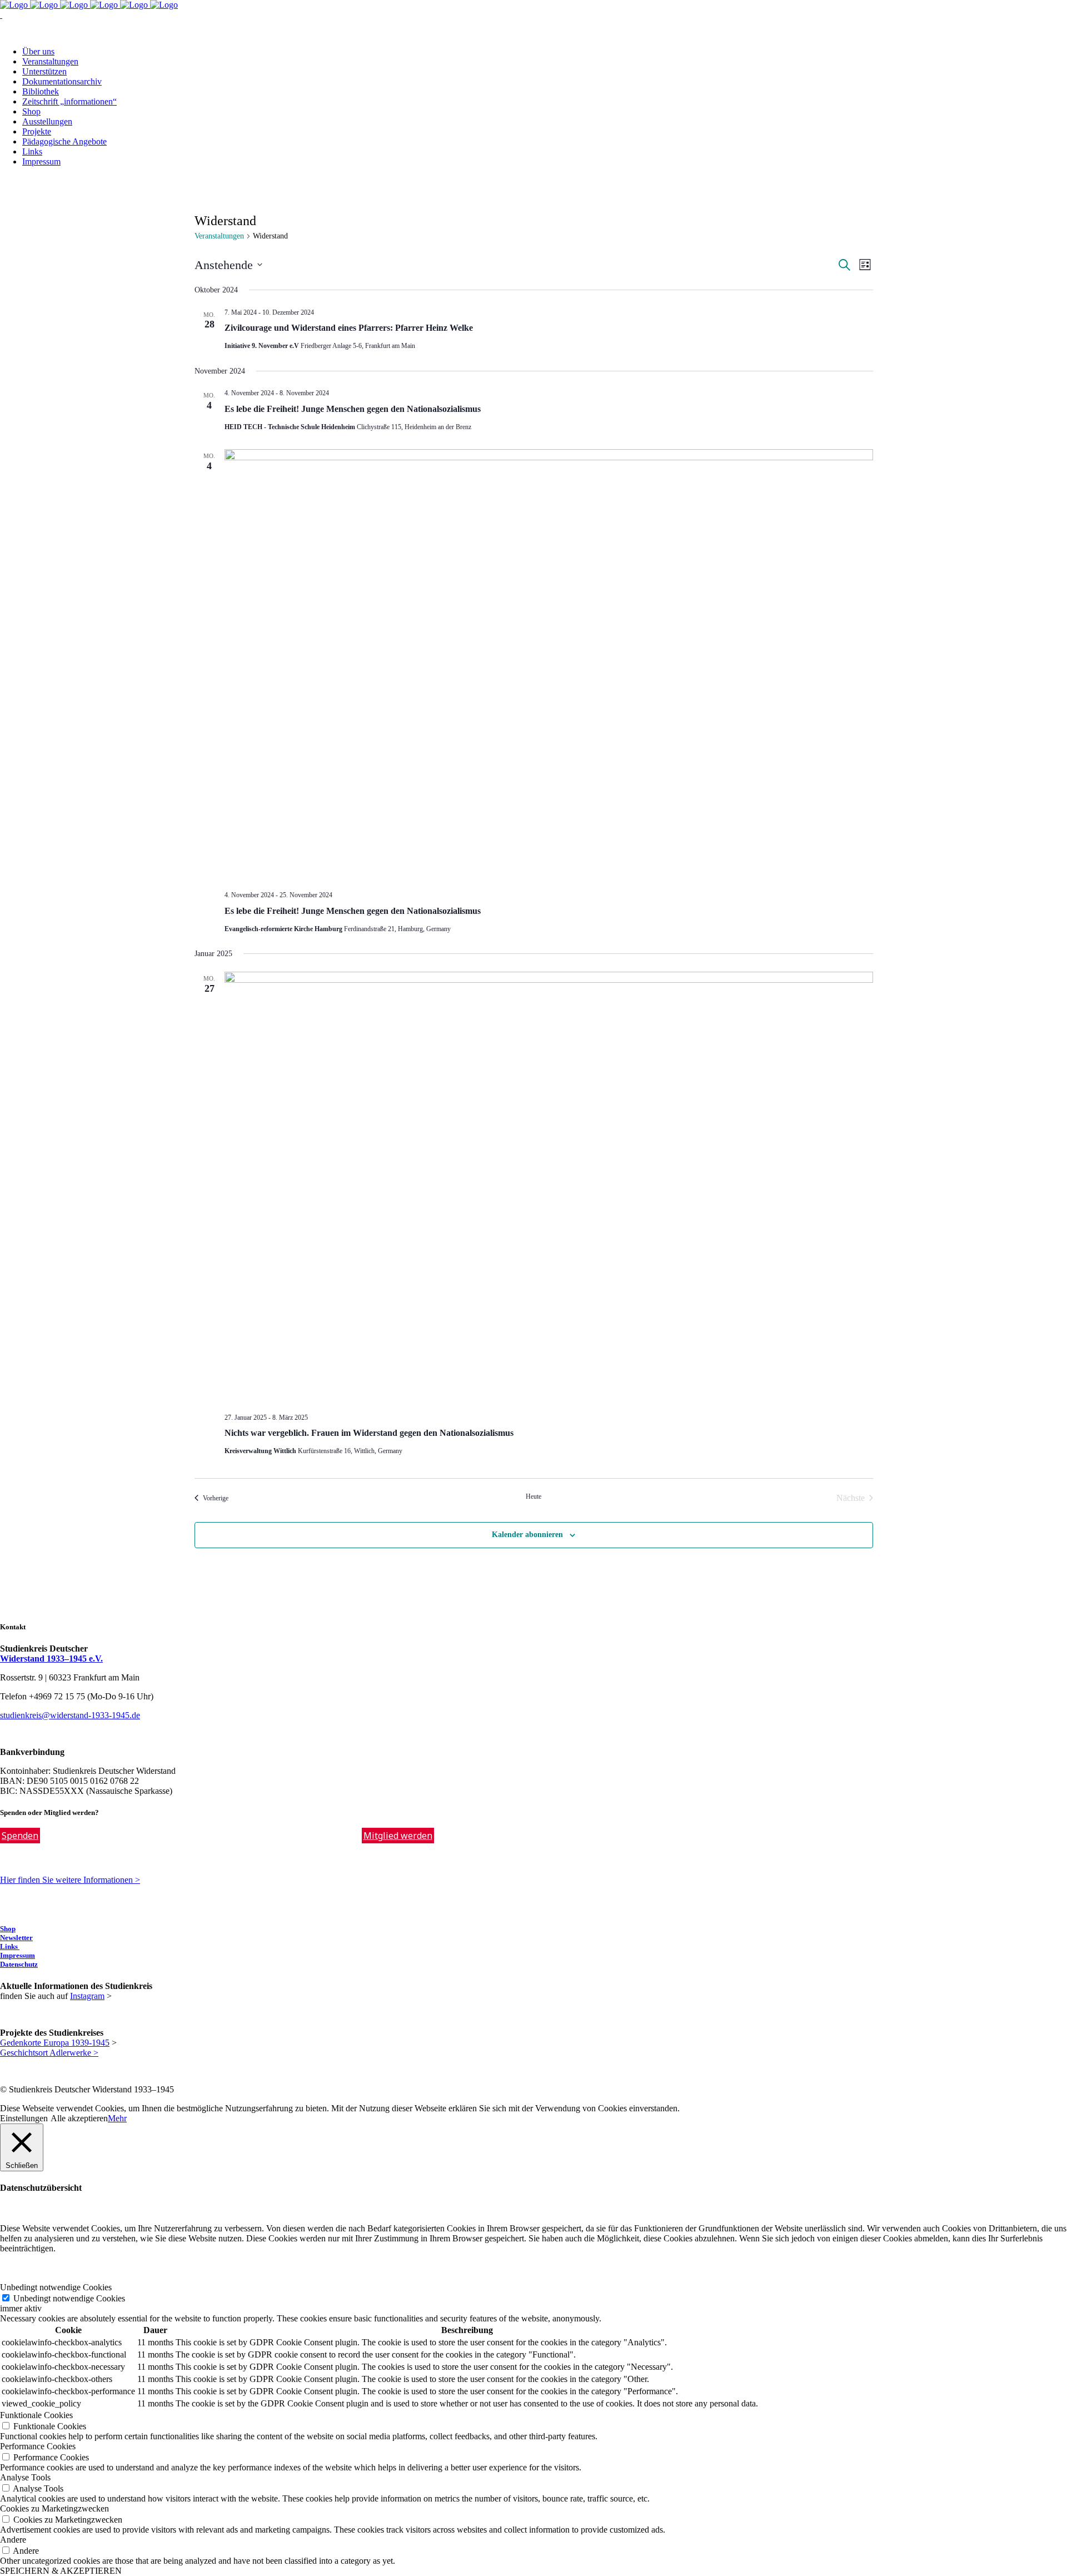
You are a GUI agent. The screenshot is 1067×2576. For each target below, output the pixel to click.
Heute (533, 1496)
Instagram (87, 1996)
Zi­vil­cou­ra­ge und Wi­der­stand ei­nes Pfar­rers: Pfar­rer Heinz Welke (349, 328)
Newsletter (16, 1938)
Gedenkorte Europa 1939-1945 (55, 2043)
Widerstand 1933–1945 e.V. (51, 1659)
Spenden (20, 1836)
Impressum (18, 1955)
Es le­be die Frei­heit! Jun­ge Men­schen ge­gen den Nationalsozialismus (353, 409)
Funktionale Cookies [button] (36, 2415)
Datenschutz (19, 1964)
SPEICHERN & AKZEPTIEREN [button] (61, 2571)
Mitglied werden (398, 1836)
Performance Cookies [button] (38, 2446)
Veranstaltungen (219, 236)
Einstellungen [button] (24, 2118)
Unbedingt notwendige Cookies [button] (56, 2287)
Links (10, 1946)
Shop (8, 1929)
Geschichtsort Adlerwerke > (49, 2053)
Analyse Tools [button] (25, 2477)
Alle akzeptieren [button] (79, 2118)
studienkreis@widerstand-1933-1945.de (70, 1715)
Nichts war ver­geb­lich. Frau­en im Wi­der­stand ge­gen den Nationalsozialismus (369, 1433)
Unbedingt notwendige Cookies (69, 2298)
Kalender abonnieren (527, 1535)
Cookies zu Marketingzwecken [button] (54, 2508)
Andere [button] (13, 2540)
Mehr (117, 2118)
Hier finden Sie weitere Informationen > (70, 1880)
